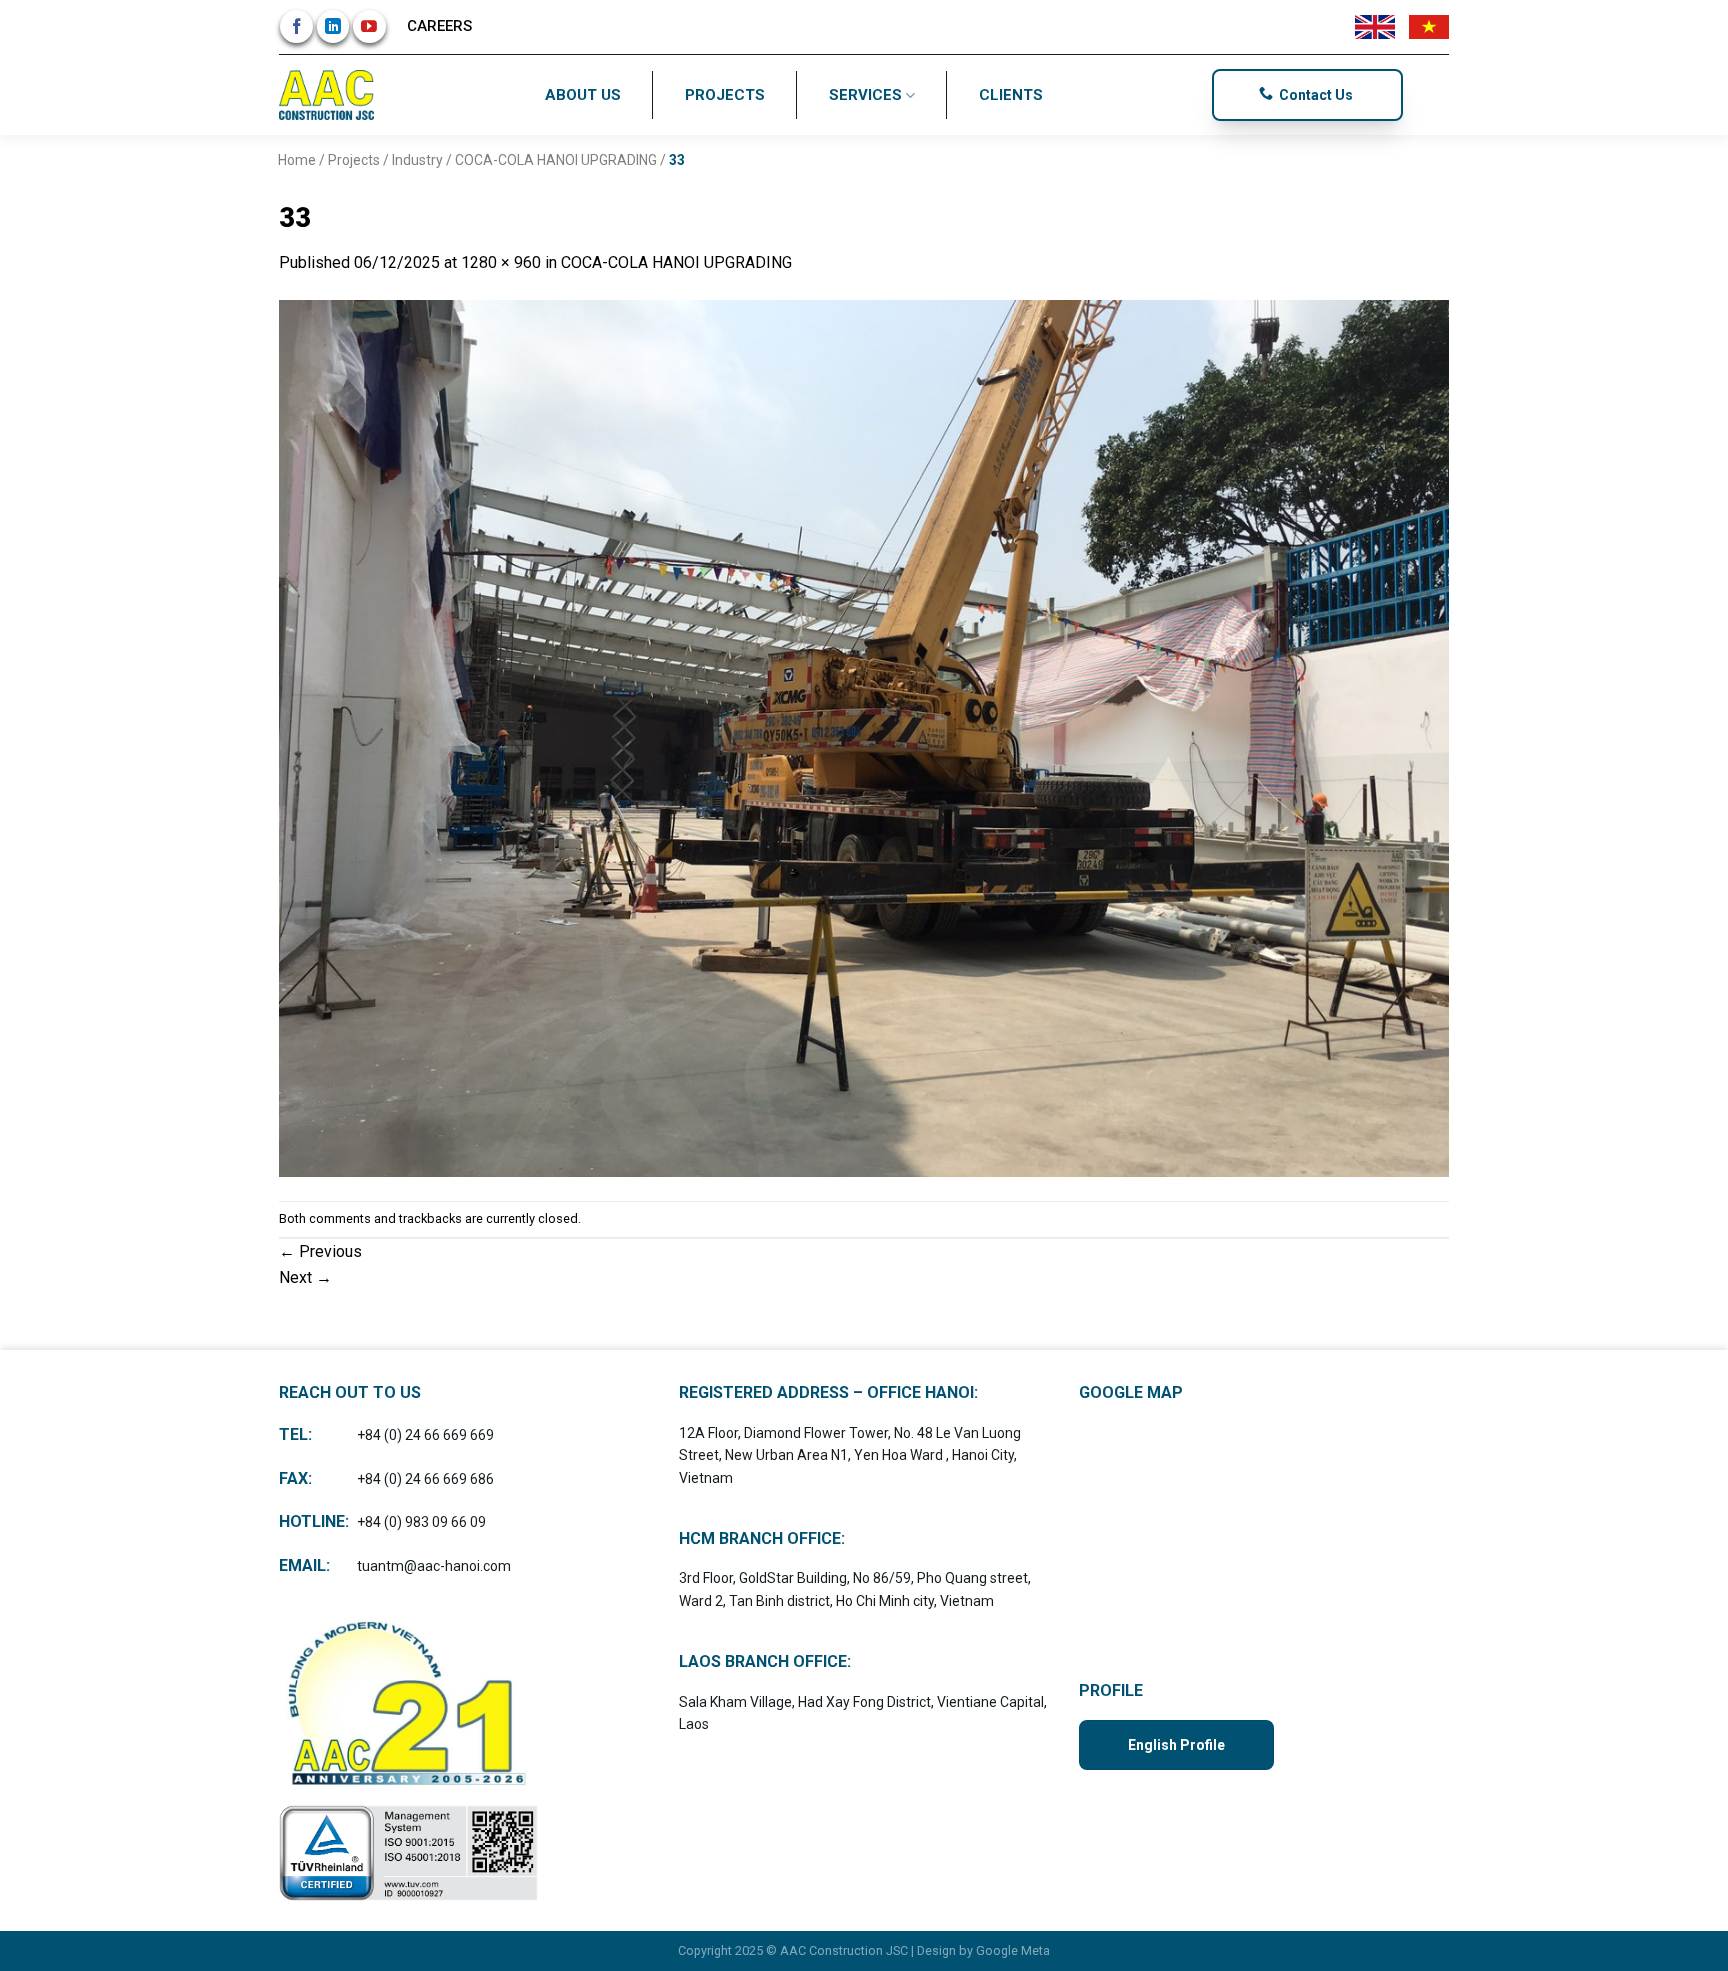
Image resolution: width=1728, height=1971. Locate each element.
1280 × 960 (501, 262)
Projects (725, 95)
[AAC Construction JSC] (329, 95)
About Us (583, 95)
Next (305, 1277)
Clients (1011, 95)
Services (865, 95)
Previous (320, 1251)
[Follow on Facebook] (296, 26)
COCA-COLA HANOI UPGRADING (556, 160)
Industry (417, 160)
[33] (864, 737)
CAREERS (439, 26)
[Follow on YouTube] (369, 26)
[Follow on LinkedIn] (333, 26)
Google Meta (1013, 1950)
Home (297, 160)
